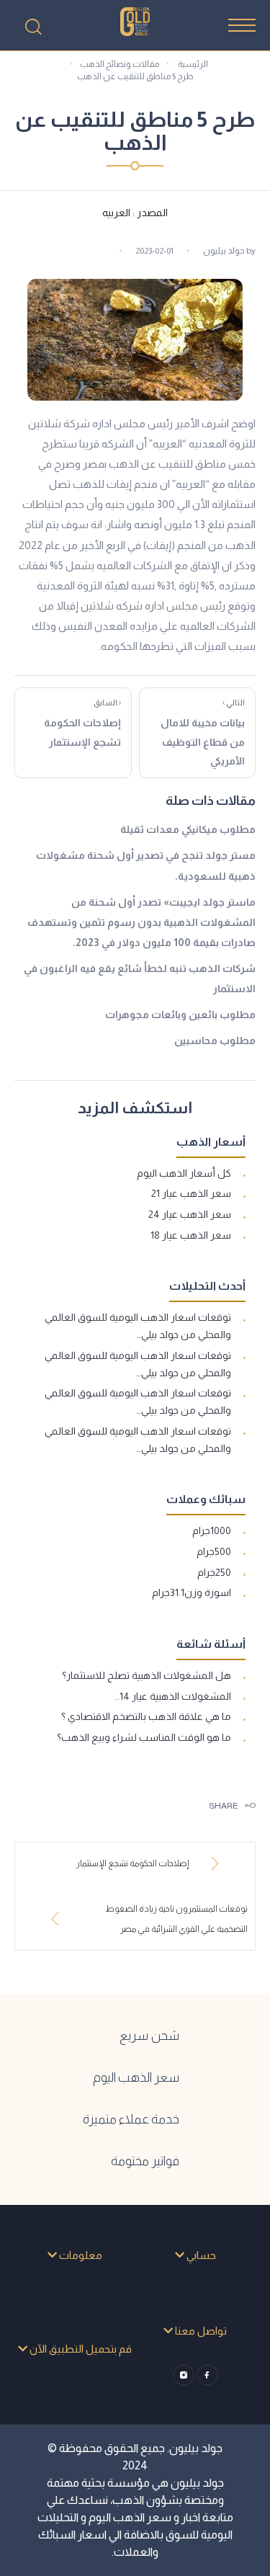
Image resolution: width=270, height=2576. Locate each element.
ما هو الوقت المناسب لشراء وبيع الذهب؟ (144, 1737)
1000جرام (212, 1530)
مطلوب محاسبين (215, 1040)
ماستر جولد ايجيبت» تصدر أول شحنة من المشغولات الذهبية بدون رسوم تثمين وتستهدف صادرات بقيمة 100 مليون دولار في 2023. (141, 922)
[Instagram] (183, 2375)
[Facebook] (207, 2375)
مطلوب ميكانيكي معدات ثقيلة (188, 829)
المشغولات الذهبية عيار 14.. (173, 1696)
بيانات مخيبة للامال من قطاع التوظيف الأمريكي (203, 732)
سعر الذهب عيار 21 (191, 1193)
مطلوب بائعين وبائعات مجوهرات (180, 1015)
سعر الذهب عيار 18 (191, 1235)
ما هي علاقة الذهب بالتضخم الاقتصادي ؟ (146, 1716)
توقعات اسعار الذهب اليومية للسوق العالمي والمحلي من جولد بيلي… (138, 1326)
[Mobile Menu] (242, 25)
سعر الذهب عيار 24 (190, 1214)
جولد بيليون (224, 251)
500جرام (214, 1551)
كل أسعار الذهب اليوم (184, 1173)
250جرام (214, 1572)
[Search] (33, 27)
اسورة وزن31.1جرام (192, 1592)
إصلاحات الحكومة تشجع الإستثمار (82, 723)
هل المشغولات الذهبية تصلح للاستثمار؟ (147, 1675)
